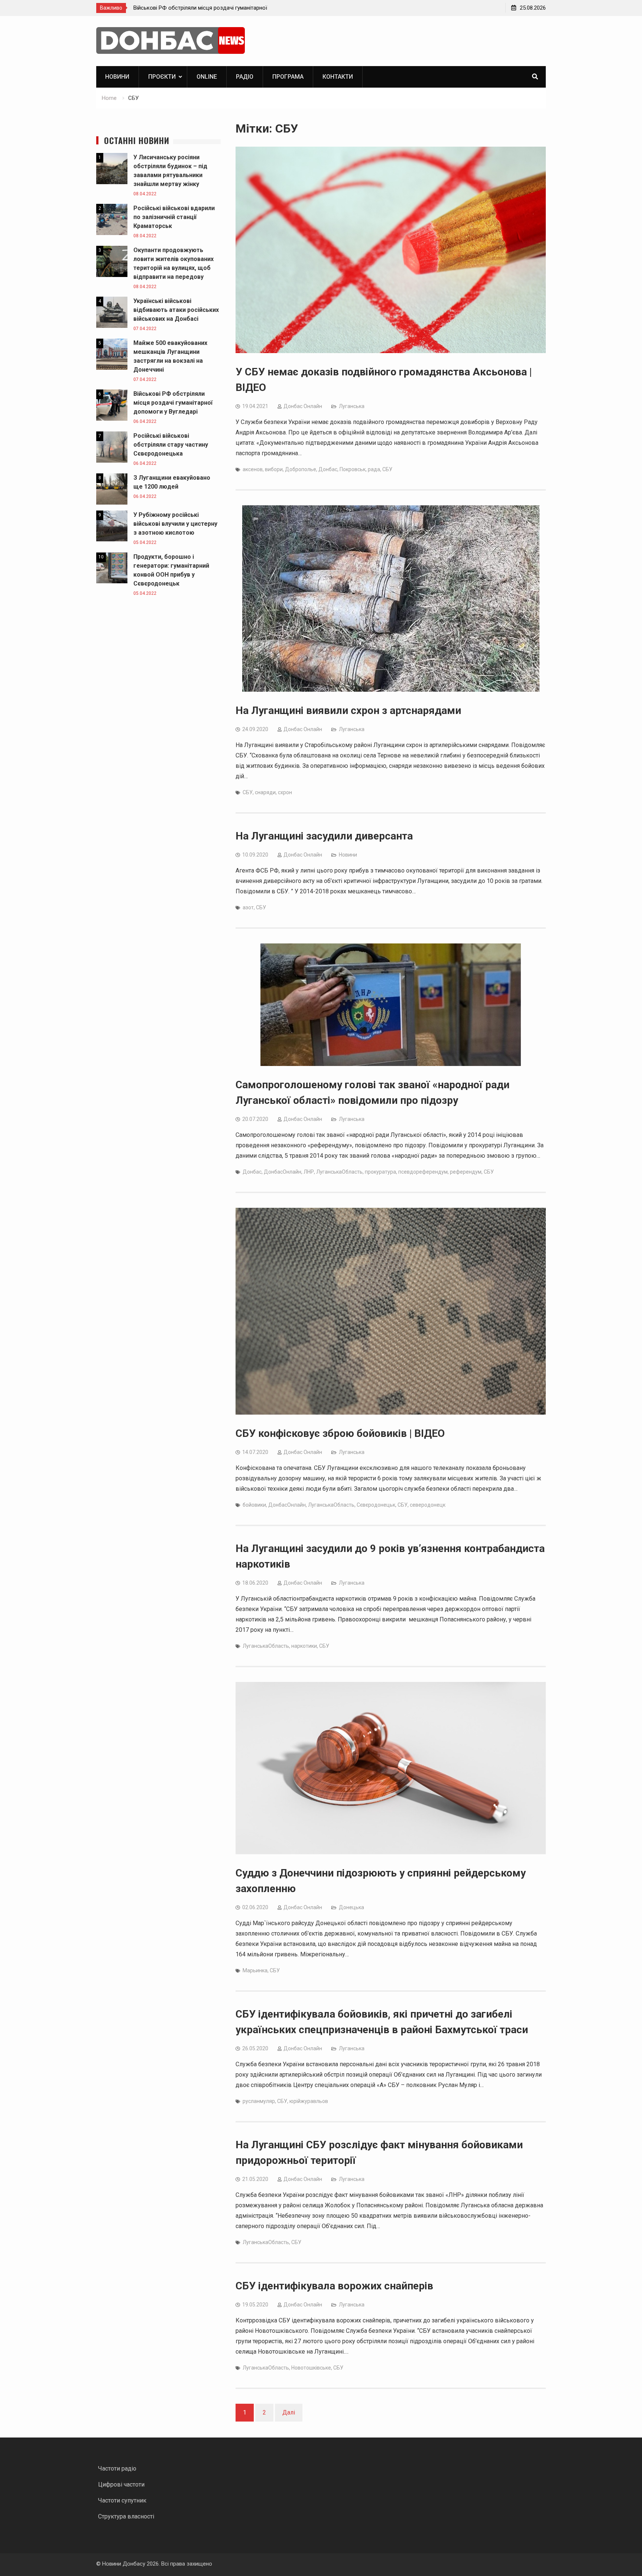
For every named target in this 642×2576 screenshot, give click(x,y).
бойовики (254, 1505)
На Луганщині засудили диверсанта (324, 836)
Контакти (338, 77)
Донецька (351, 1907)
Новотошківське (311, 2368)
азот (248, 907)
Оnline (207, 77)
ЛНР (309, 1172)
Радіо (245, 77)
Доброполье (301, 469)
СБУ (387, 469)
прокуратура (380, 1172)
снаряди (265, 792)
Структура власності (126, 2516)
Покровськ (353, 469)
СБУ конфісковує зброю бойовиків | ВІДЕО (340, 1433)
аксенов (253, 469)
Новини (117, 77)
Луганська (352, 406)
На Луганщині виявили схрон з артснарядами (348, 710)
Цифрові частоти (121, 2484)
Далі (289, 2412)
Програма (288, 77)
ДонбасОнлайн (283, 1172)
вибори (274, 469)
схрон (285, 792)
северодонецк (428, 1505)
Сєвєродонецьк (376, 1505)
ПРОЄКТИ (162, 77)
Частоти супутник (122, 2500)
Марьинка (255, 1970)
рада (374, 469)
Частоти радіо (117, 2469)
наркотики (304, 1646)
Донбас (328, 469)
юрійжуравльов (309, 2101)
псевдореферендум (423, 1172)
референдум (466, 1172)
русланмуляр (259, 2101)
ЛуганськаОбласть (339, 1172)
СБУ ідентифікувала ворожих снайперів (334, 2286)
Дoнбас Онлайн (303, 406)
